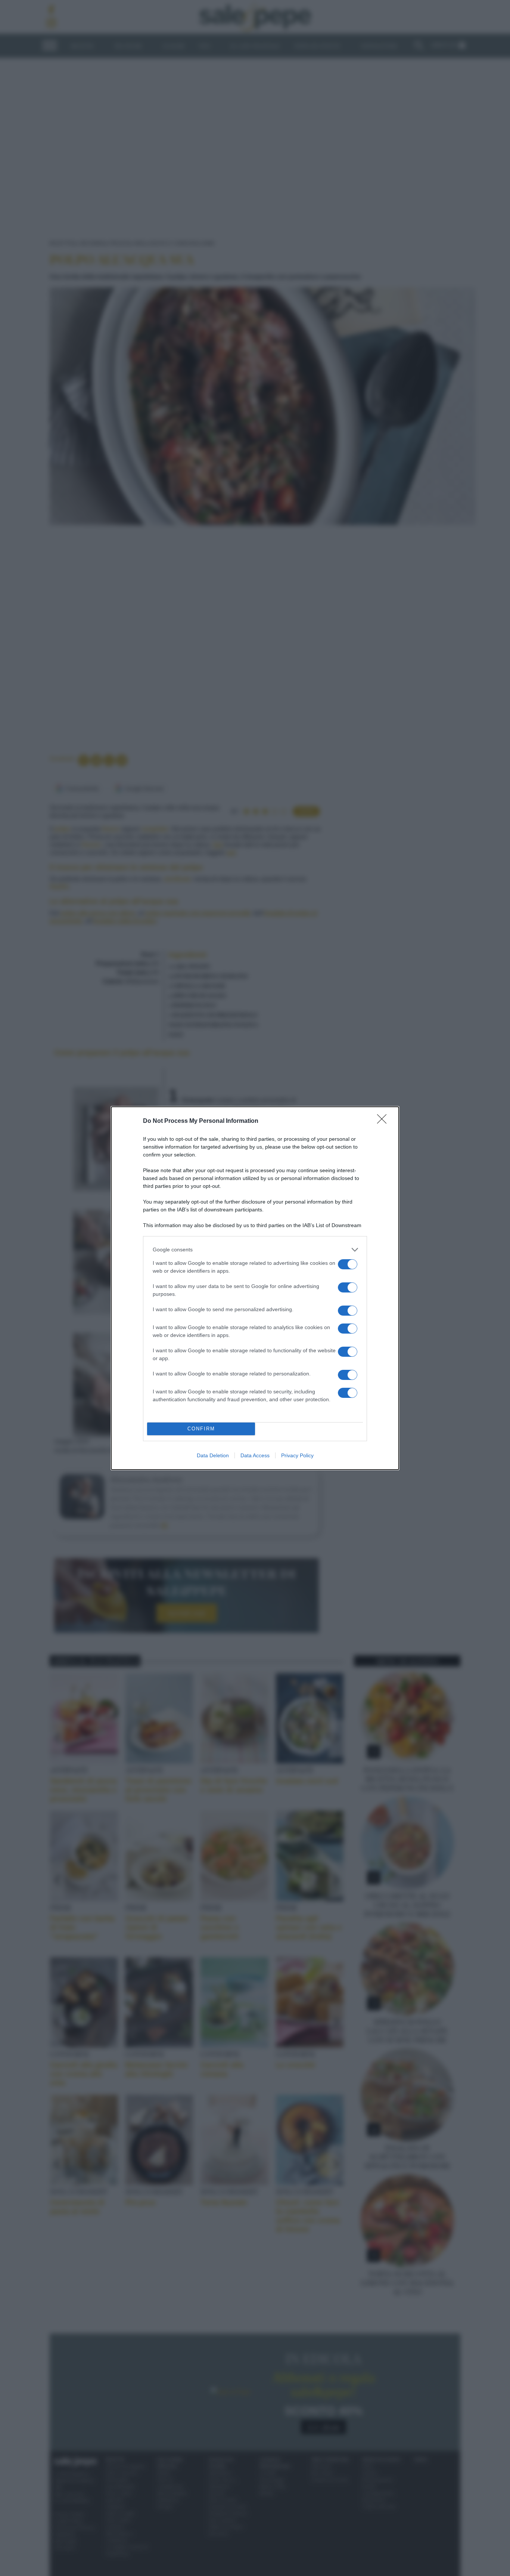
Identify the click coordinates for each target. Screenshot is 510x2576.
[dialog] (255, 1288)
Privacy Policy (297, 1455)
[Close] (384, 1121)
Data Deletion (213, 1455)
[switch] (348, 1264)
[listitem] (255, 1250)
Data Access (255, 1455)
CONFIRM (201, 1429)
